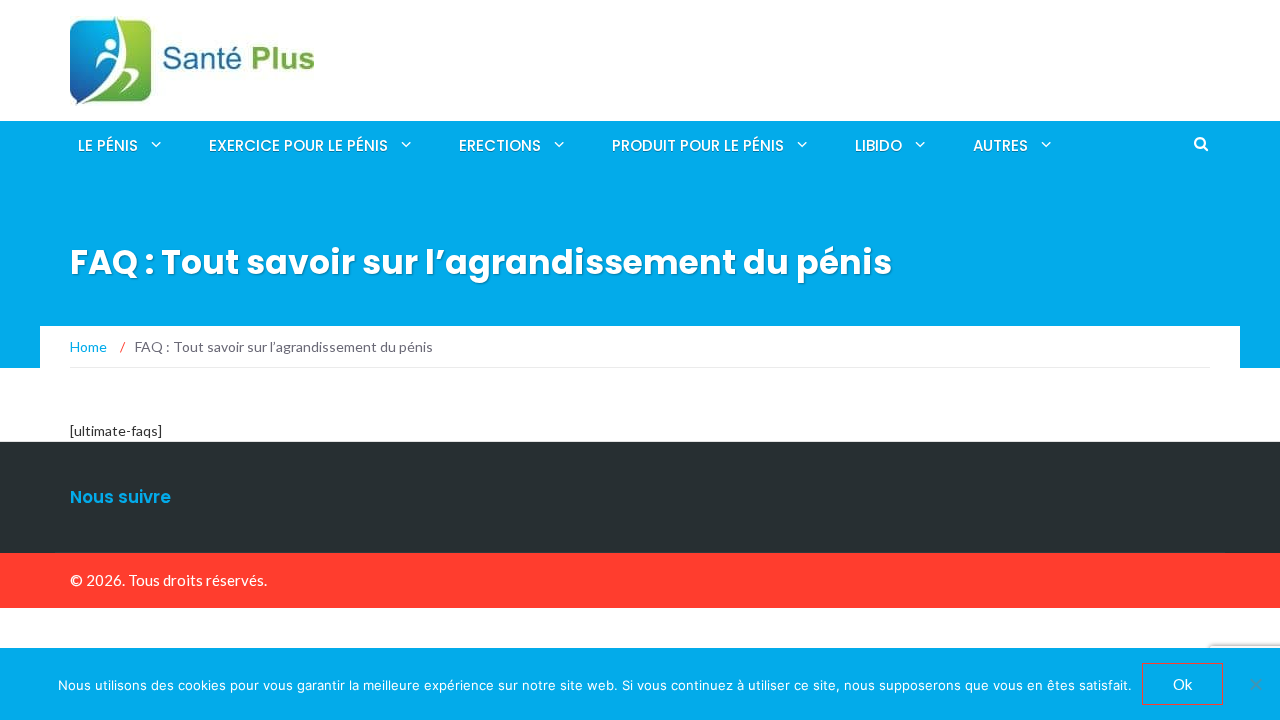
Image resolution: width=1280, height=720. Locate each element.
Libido (878, 145)
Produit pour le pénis (698, 145)
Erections (500, 145)
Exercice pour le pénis (298, 145)
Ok (1182, 684)
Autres (1000, 145)
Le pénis (108, 145)
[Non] (1255, 684)
